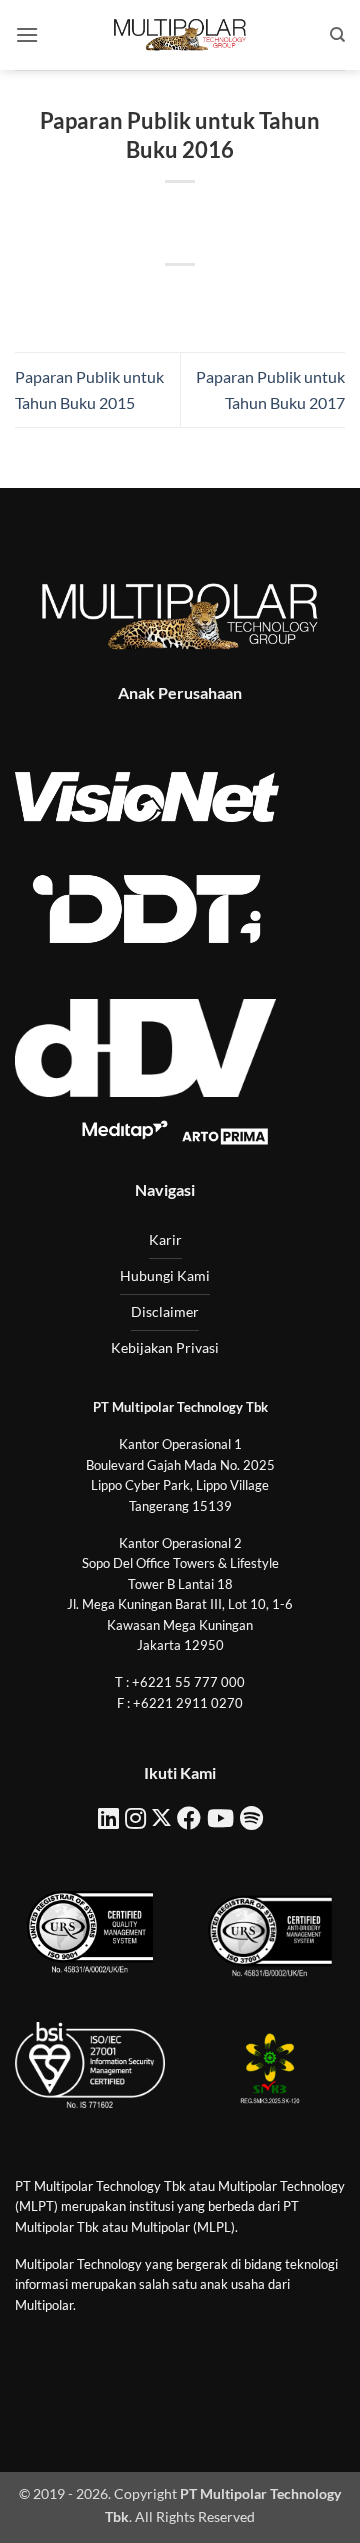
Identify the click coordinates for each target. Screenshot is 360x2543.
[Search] (337, 35)
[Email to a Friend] (198, 298)
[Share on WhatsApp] (89, 298)
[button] (27, 34)
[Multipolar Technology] (180, 35)
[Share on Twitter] (161, 298)
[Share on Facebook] (125, 298)
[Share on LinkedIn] (270, 298)
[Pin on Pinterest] (234, 298)
